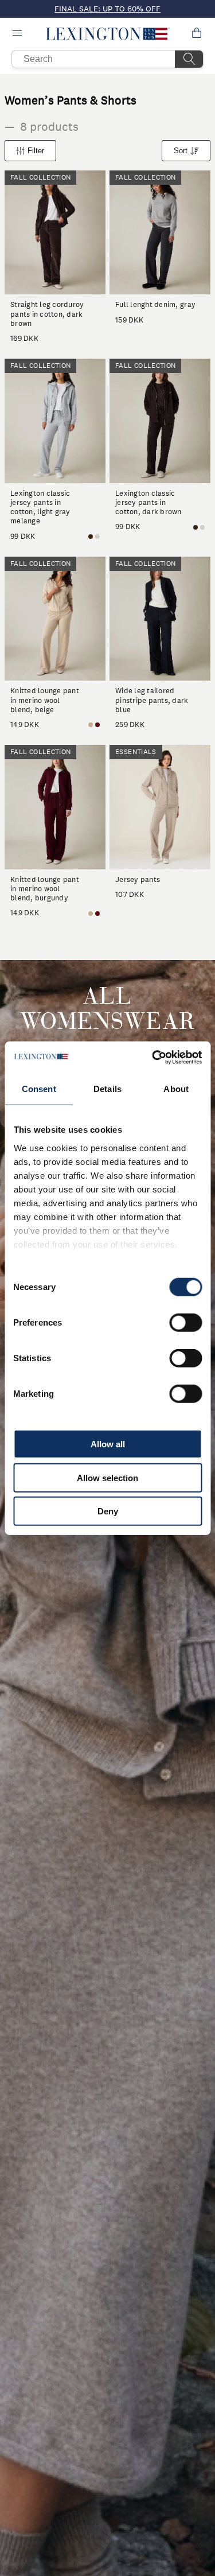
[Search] (189, 59)
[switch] (185, 1323)
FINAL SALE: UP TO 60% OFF (107, 9)
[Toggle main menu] (18, 34)
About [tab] (176, 1089)
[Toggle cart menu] (197, 34)
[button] (107, 34)
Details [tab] (107, 1089)
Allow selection (107, 1477)
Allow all (108, 1444)
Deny (108, 1511)
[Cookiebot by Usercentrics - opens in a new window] (153, 1057)
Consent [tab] (39, 1089)
